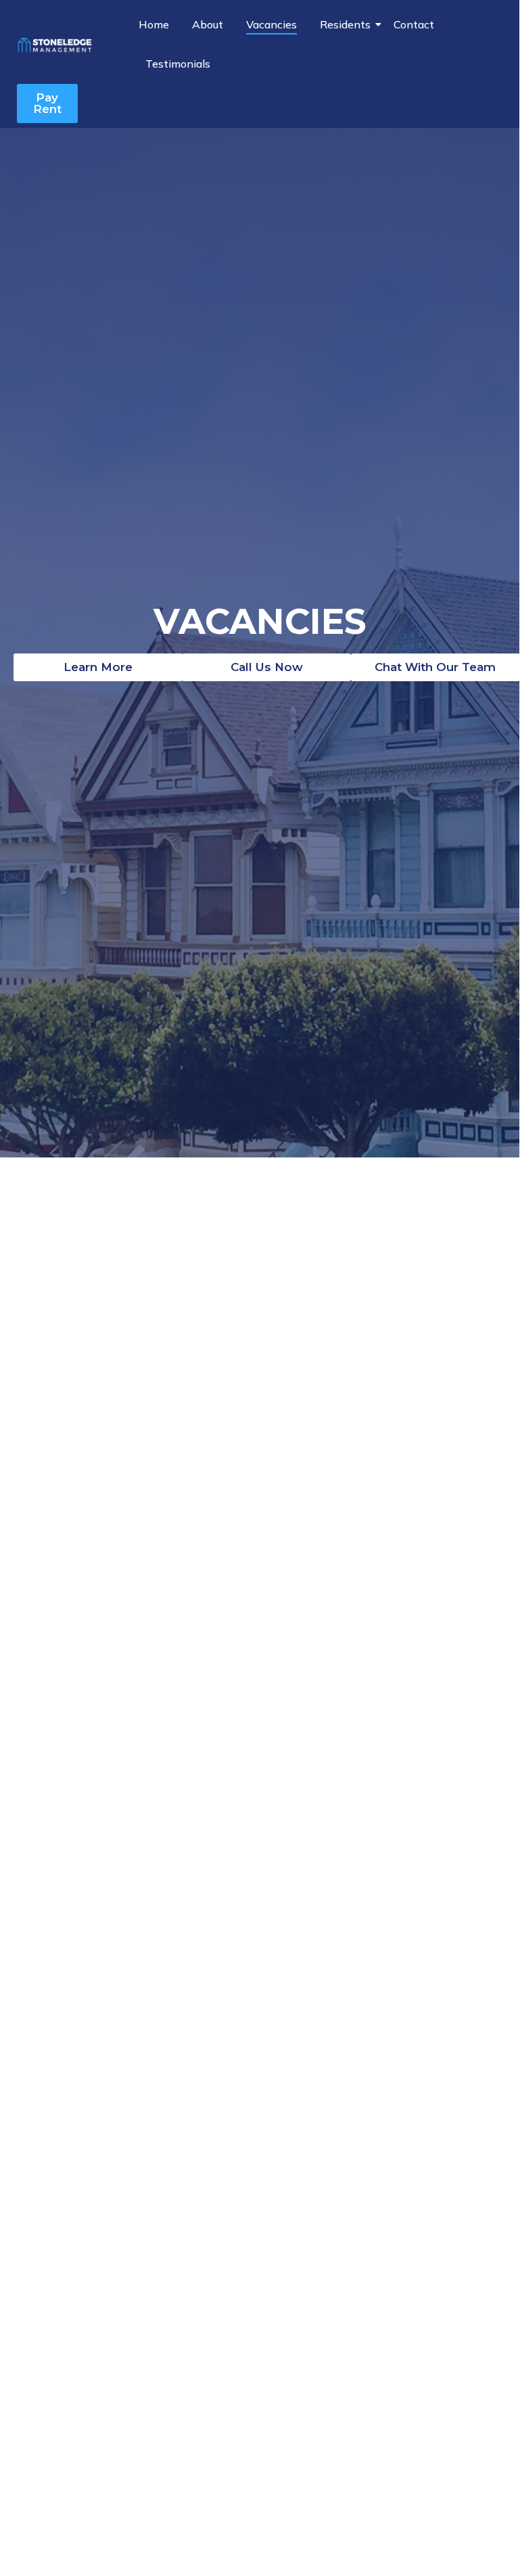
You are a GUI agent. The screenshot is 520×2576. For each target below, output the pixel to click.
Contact (414, 24)
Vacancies (271, 24)
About (208, 24)
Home (154, 24)
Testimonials (178, 64)
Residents (345, 24)
